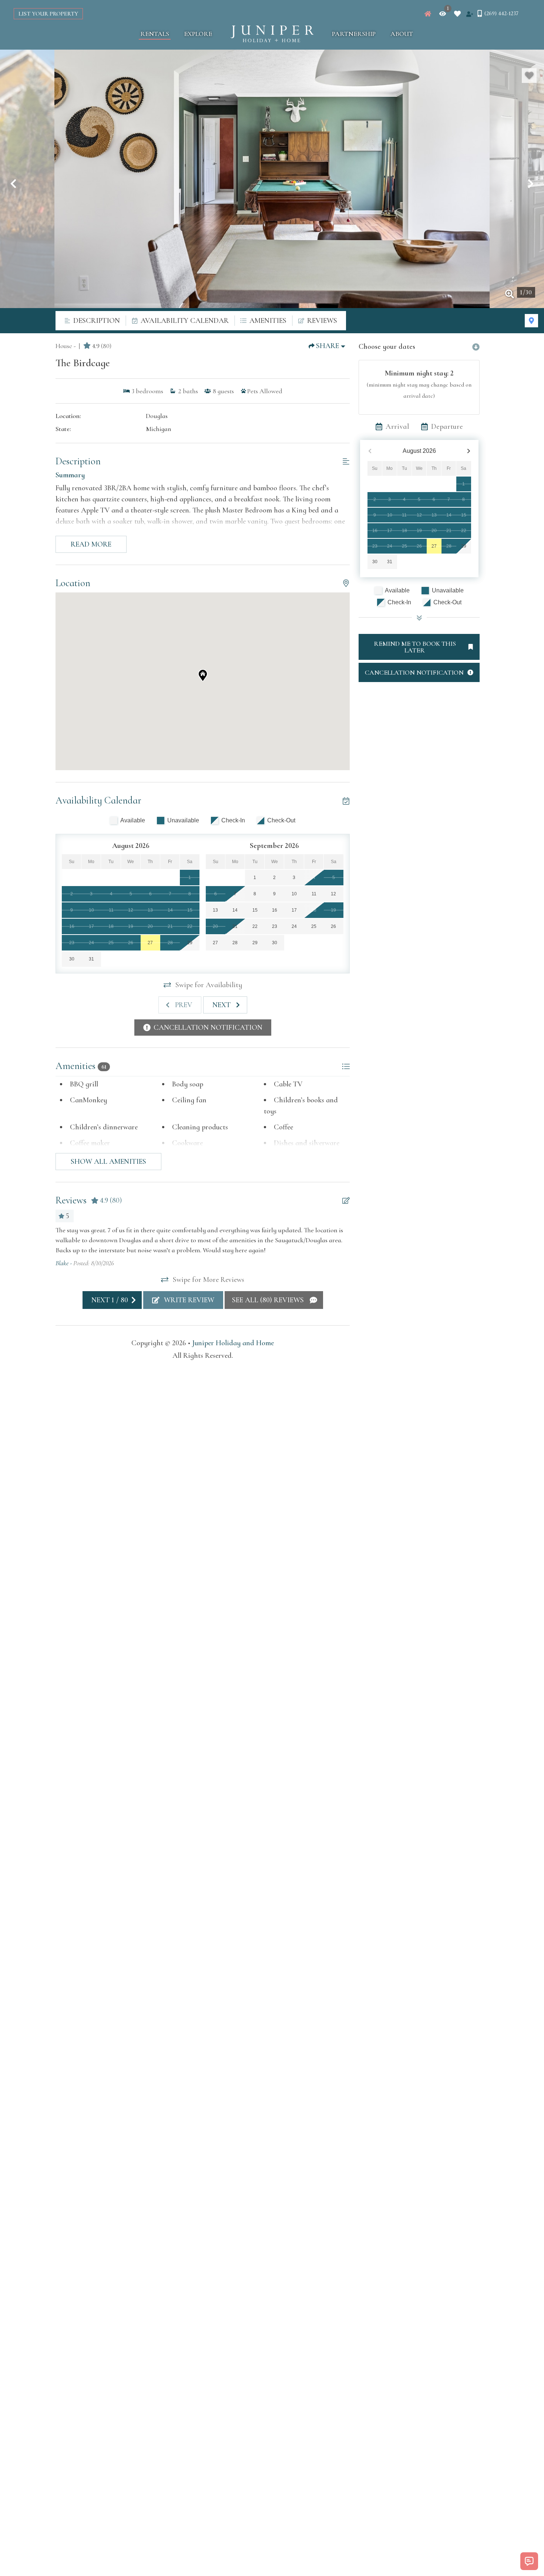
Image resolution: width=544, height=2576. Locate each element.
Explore (198, 34)
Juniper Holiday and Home (233, 1343)
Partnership (354, 34)
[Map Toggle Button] (531, 321)
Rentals (155, 34)
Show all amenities (108, 1162)
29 (464, 546)
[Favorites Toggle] (457, 14)
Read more (91, 544)
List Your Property (48, 14)
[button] (13, 184)
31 (390, 562)
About (402, 34)
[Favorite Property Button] (529, 76)
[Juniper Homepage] (428, 14)
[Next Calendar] (469, 451)
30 (375, 562)
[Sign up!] (470, 14)
